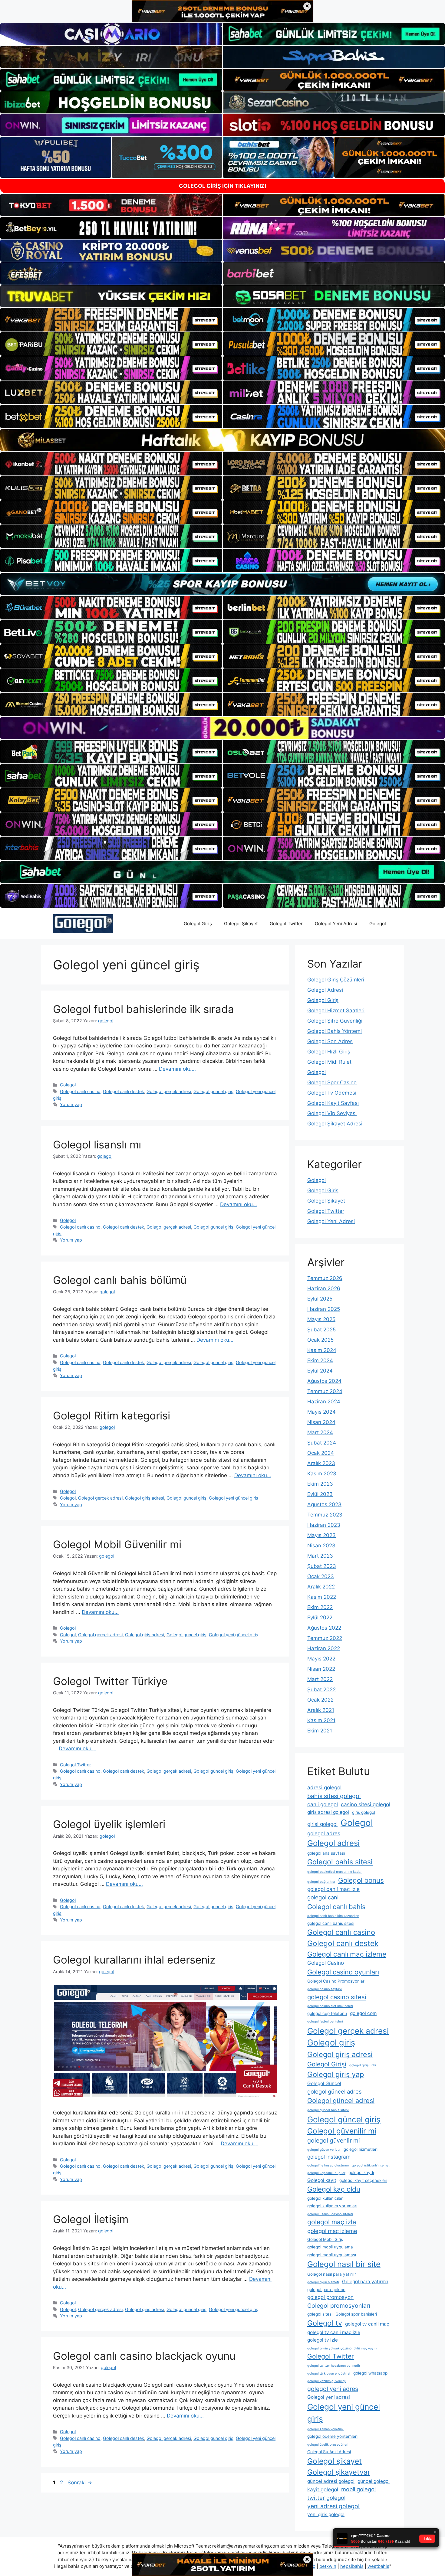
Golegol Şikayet (241, 924)
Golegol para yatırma (365, 2282)
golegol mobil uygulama (330, 2247)
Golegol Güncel (324, 2083)
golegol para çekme (326, 2290)
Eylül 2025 (320, 1299)
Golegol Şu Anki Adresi (329, 2452)
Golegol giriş (331, 2043)
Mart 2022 (320, 1679)
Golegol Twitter (286, 924)
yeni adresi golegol (333, 2506)
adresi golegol (324, 1787)
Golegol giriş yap (336, 2074)
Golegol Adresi (325, 990)
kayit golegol (323, 2489)
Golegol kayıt (322, 2180)
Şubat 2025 (321, 1330)
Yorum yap (71, 1104)
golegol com (363, 2013)
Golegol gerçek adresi (169, 1091)
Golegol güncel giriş (213, 1091)
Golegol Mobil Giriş (325, 2239)
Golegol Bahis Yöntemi (335, 1031)
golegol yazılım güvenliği (326, 2381)
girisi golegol (322, 1824)
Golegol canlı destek (124, 1091)
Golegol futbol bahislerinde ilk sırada (143, 1009)
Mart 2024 (320, 1432)
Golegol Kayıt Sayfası (333, 1103)
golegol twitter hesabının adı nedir (334, 2366)
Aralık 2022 (321, 1587)
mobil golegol (358, 2489)
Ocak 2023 (321, 1576)
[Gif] (222, 440)
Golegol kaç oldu (334, 2189)
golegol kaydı (361, 2173)
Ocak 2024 (321, 1453)
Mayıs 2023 (321, 1535)
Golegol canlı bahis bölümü (120, 1280)
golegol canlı (323, 1897)
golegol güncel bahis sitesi (328, 2110)
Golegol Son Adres (330, 1041)
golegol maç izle (332, 2222)
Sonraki (80, 2483)
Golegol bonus (361, 1880)
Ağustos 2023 (324, 1504)
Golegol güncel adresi (341, 2101)
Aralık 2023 (321, 1463)
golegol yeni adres (333, 2389)
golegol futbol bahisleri (325, 2021)
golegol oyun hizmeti (323, 2282)
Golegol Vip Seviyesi (332, 1113)
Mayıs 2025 (321, 1319)
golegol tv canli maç (367, 2324)
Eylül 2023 (320, 1494)
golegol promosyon (330, 2297)
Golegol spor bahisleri (356, 2314)
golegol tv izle (323, 2340)
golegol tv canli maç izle (334, 2332)
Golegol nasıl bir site (344, 2264)
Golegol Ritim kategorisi (112, 1415)
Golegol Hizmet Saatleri (336, 1010)
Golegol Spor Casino (332, 1082)
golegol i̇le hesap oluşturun (328, 2165)
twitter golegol (326, 2498)
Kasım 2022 (322, 1597)
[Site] (111, 320)
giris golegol (364, 1812)
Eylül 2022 (320, 1618)
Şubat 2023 (322, 1566)
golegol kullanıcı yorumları (332, 2206)
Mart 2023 (320, 1556)
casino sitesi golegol (366, 1804)
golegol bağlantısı (321, 1882)
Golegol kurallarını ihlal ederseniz (134, 1960)
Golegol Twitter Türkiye (110, 1681)
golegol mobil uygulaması (332, 2255)
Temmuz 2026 (325, 1278)
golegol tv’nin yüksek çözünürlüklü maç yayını (342, 2348)
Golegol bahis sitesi (340, 1862)
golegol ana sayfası (326, 1853)
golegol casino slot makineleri (330, 2006)
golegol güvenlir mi (334, 2140)
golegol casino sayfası (325, 1989)
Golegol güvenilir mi (342, 2131)
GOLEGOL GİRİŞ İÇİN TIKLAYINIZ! (223, 186)
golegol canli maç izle (333, 1889)
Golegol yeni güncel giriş (234, 1498)
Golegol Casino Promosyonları (336, 1981)
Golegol (378, 924)
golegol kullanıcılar (325, 2198)
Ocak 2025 (320, 1340)
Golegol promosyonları (339, 2306)
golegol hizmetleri (361, 2149)
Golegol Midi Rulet (329, 1062)
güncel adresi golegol (331, 2481)
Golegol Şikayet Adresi (335, 1124)
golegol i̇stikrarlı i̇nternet (371, 2165)
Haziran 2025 (324, 1309)
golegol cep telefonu (327, 2013)
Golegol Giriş (198, 924)
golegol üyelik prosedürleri (328, 2445)
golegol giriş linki (363, 2065)
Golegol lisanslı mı (97, 1144)
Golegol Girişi (327, 2064)
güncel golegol (374, 2481)
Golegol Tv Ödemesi (332, 1093)
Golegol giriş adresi (145, 1498)
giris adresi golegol (328, 1812)
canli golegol (323, 1804)
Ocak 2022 (320, 1700)
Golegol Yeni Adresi (336, 924)
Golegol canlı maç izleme (347, 1954)
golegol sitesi (320, 2314)
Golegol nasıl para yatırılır (332, 2274)
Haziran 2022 (324, 1648)
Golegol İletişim (91, 2219)
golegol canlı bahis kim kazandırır (333, 1916)
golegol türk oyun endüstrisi (329, 2374)
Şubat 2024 (322, 1443)
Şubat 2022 (321, 1690)
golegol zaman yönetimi (325, 2429)
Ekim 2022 (320, 1607)
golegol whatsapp (370, 2373)
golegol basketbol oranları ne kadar (335, 1872)
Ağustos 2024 (324, 1381)
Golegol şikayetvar (339, 2472)
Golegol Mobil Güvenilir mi (117, 1544)
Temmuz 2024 (325, 1391)
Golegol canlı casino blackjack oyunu (144, 2356)
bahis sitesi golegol (334, 1796)
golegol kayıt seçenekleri (363, 2180)
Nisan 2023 (321, 1546)
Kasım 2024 (322, 1350)
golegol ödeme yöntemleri (332, 2436)
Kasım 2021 (321, 1720)
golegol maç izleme (332, 2231)
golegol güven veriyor (324, 2150)
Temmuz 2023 (325, 1515)
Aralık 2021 (321, 1710)
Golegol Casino (326, 1963)
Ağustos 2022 (324, 1628)
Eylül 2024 (320, 1371)
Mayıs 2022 (321, 1659)
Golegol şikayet (335, 2461)
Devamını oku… (177, 1069)
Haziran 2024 (324, 1402)
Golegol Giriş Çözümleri (336, 980)
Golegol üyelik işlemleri (109, 1824)
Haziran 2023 (324, 1525)
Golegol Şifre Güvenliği (335, 1021)
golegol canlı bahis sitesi (331, 1923)
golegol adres (324, 1833)
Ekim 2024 (320, 1360)
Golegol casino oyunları (343, 1972)
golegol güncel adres (335, 2091)
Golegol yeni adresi (329, 2397)
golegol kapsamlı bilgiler (326, 2173)
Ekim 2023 (320, 1484)
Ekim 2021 (320, 1731)
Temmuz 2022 (325, 1638)
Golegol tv (325, 2323)
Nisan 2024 (321, 1422)
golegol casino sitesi (337, 1997)
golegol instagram (329, 2157)
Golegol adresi (333, 1843)
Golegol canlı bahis (336, 1907)
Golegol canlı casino (80, 1091)
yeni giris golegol (326, 2514)
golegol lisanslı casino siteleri (330, 2214)
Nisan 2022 (321, 1669)
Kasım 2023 (322, 1474)
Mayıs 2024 (321, 1412)
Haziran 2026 (324, 1288)
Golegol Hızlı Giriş (329, 1052)
